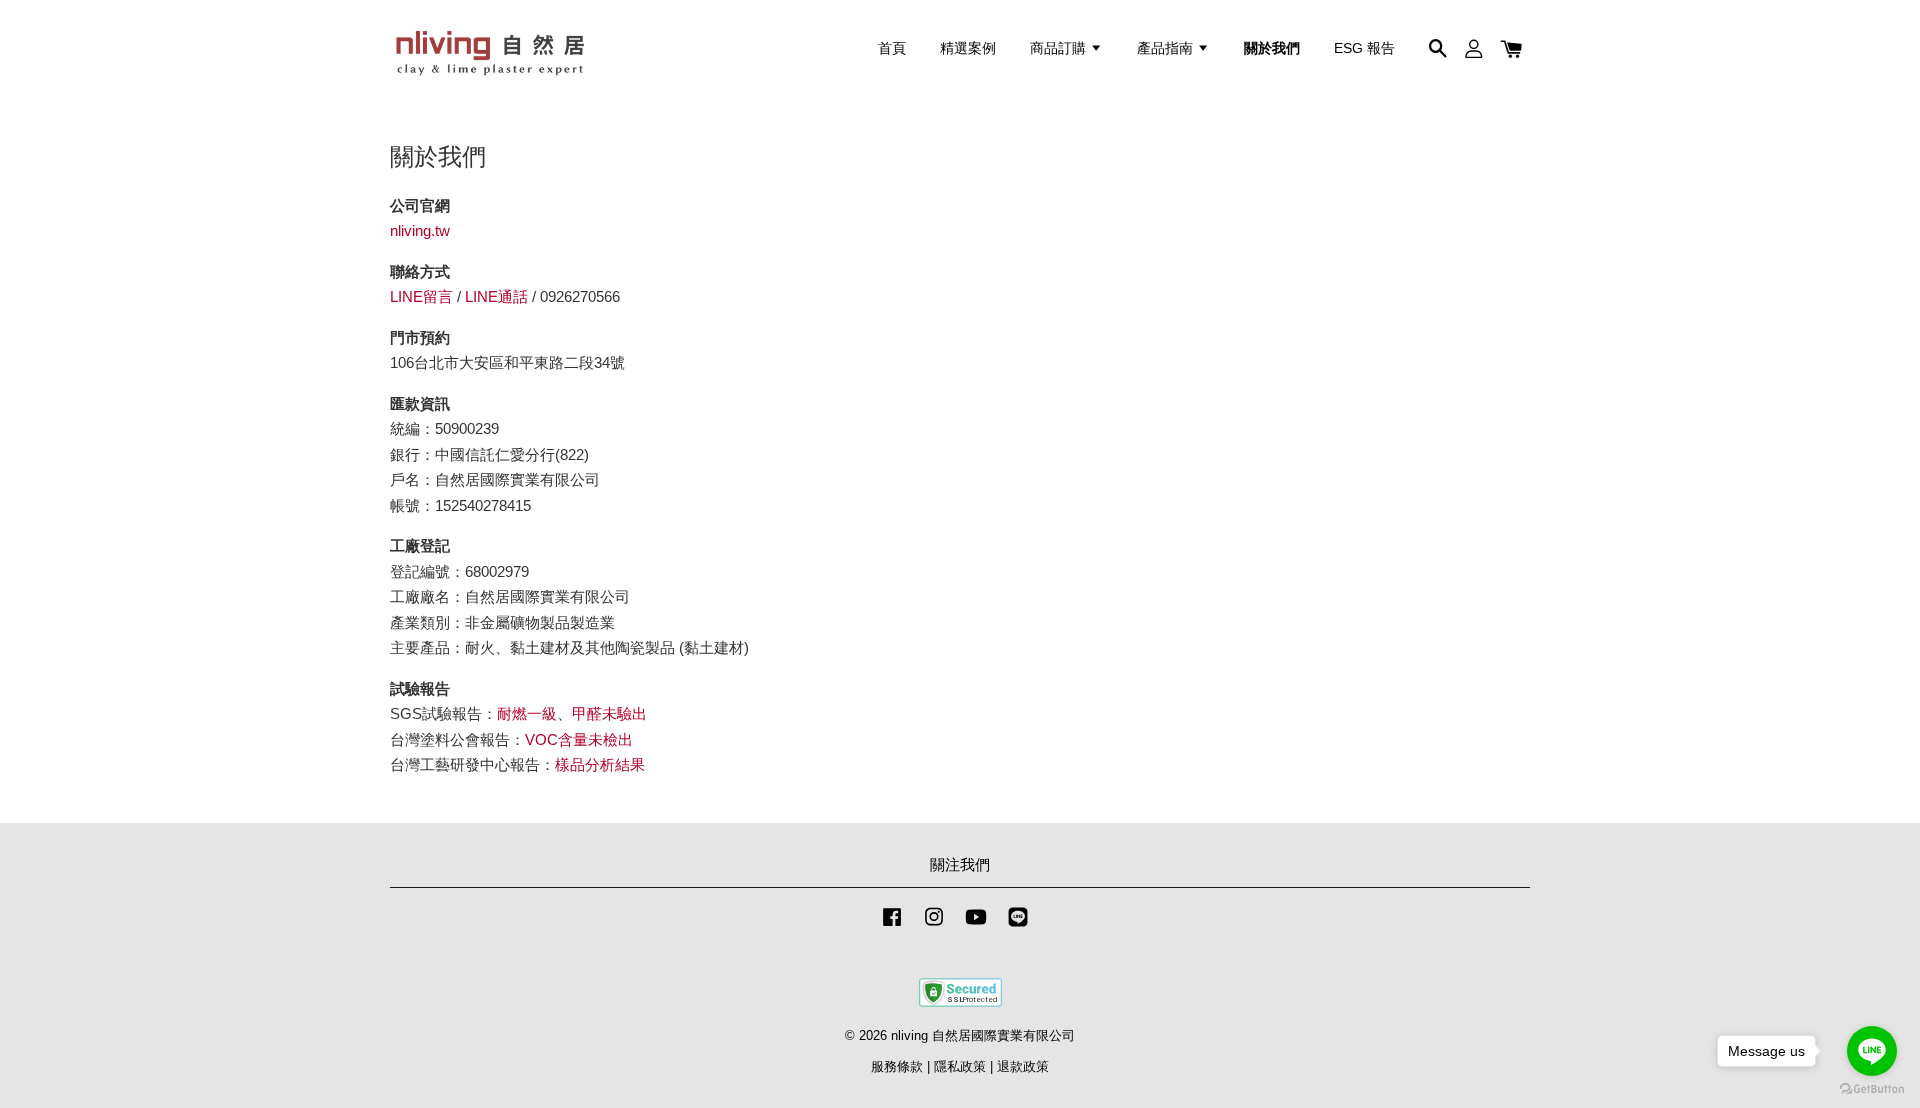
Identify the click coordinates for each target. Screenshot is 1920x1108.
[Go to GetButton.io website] (1872, 1088)
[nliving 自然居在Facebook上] (892, 926)
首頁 (892, 48)
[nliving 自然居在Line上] (1018, 926)
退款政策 (1023, 1066)
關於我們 (1272, 48)
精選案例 (968, 48)
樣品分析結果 (600, 764)
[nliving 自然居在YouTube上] (976, 926)
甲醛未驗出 (609, 713)
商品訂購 (1060, 48)
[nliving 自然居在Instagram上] (934, 926)
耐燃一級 (527, 713)
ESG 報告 (1364, 48)
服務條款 (897, 1066)
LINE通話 (496, 296)
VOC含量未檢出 (579, 739)
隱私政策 (960, 1066)
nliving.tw (420, 230)
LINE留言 (421, 296)
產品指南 (1167, 48)
